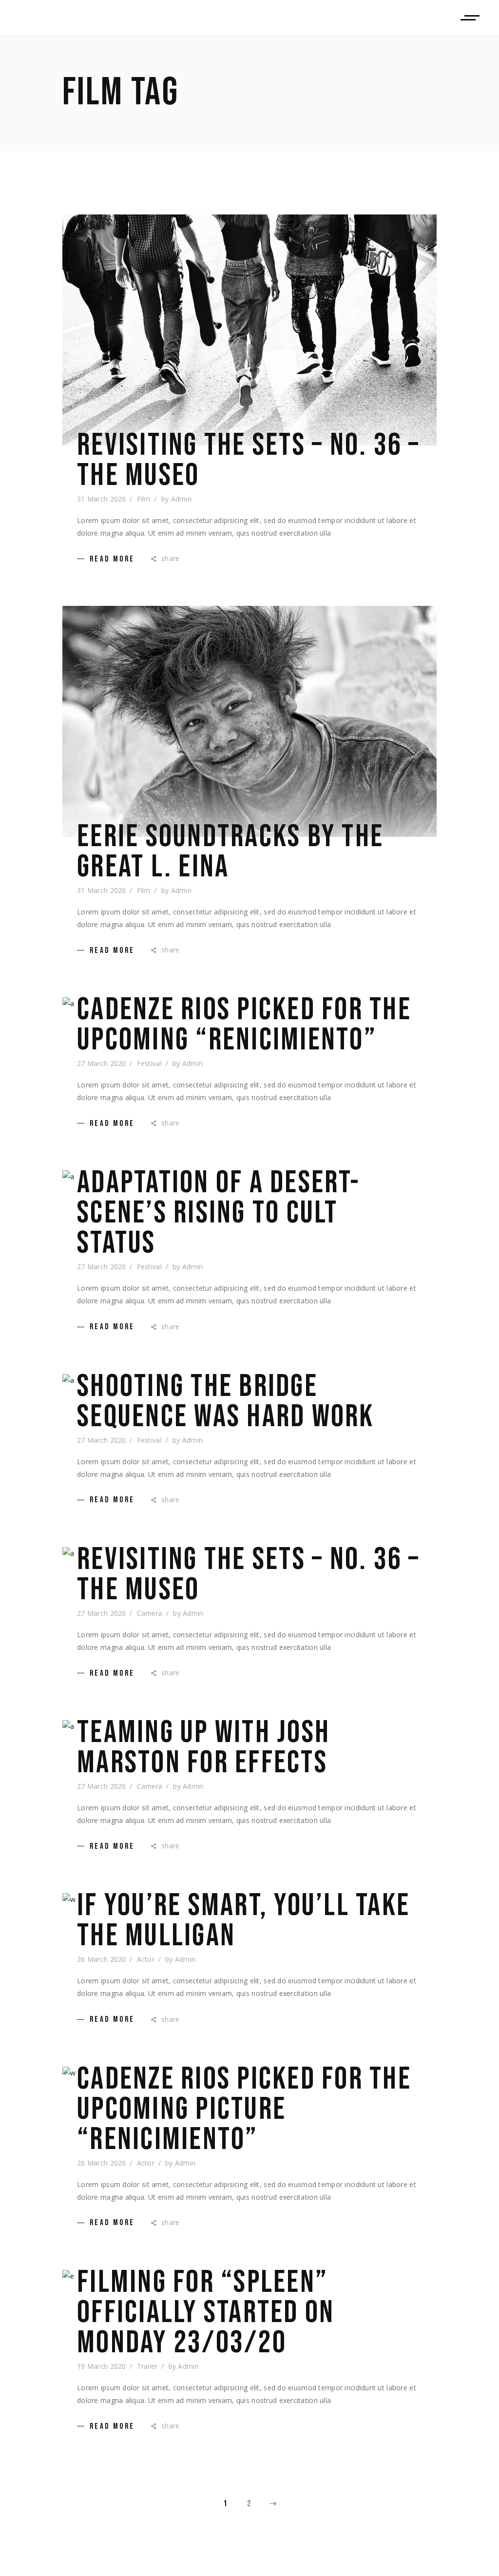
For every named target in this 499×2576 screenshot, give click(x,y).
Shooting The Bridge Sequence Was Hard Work (226, 1402)
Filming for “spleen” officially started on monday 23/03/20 (206, 2313)
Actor (146, 1959)
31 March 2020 (102, 499)
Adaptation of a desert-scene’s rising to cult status (219, 1213)
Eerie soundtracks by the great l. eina (230, 852)
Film (144, 499)
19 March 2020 (102, 2366)
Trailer (147, 2366)
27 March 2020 (102, 1063)
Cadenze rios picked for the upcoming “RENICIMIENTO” (244, 1025)
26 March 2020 (102, 1959)
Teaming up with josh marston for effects (203, 1748)
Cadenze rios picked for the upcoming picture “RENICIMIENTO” (244, 2110)
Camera (150, 1613)
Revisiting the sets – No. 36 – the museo (249, 461)
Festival (149, 1063)
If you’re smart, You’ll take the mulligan (243, 1921)
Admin (181, 499)
